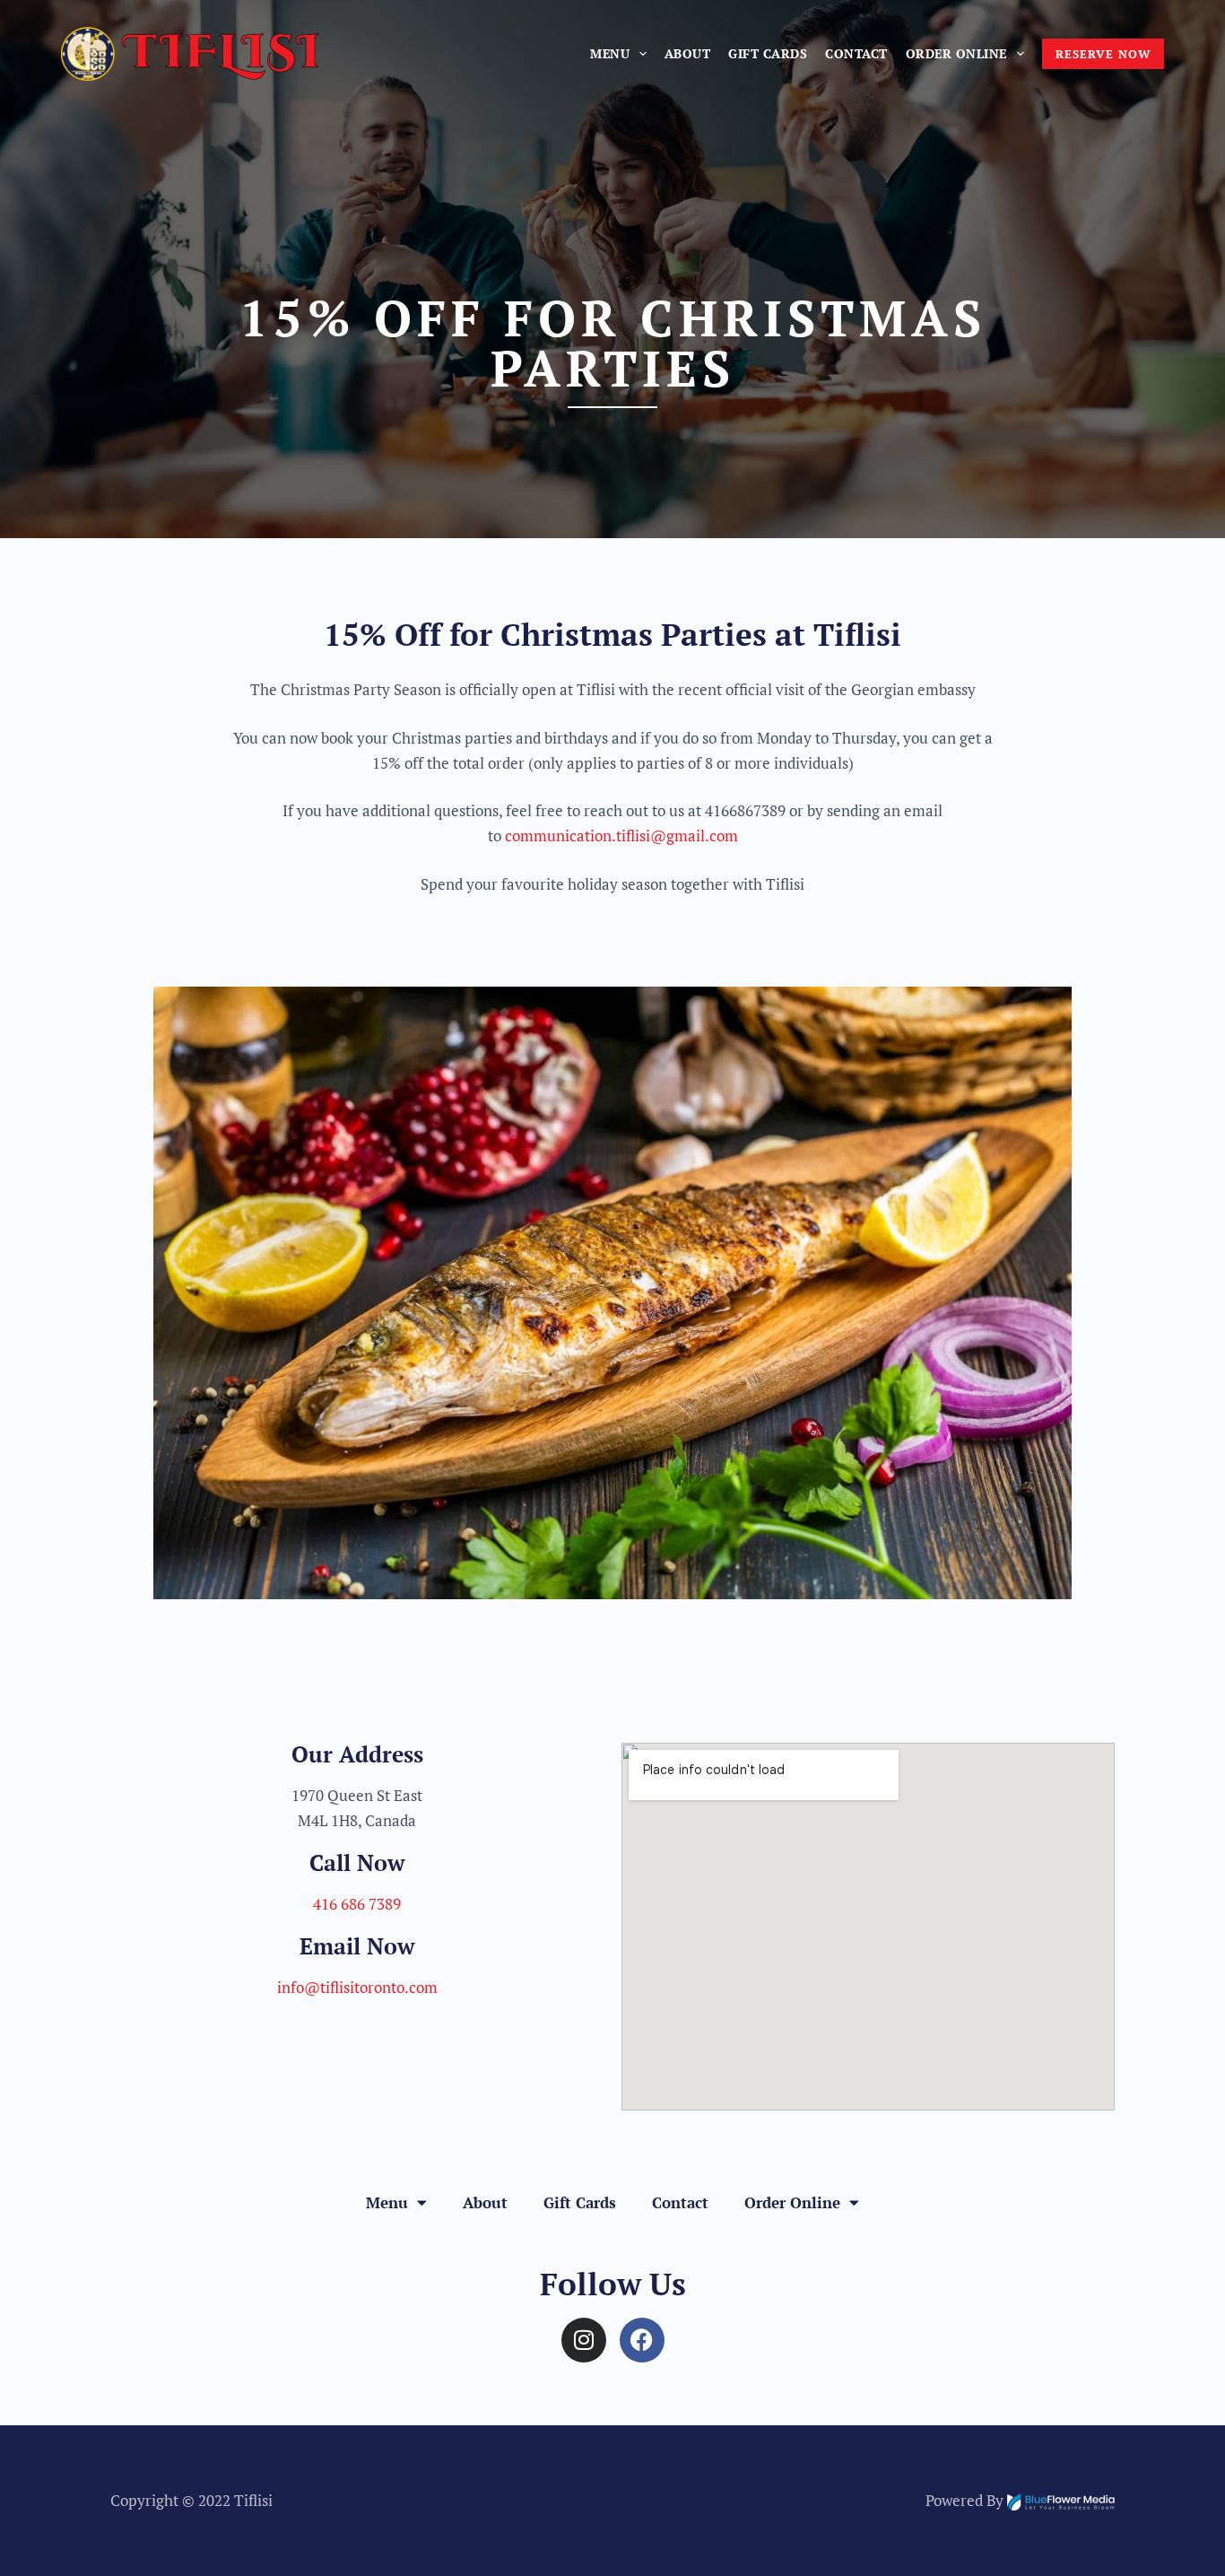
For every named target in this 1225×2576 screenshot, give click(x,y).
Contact (856, 53)
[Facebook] (642, 2340)
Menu (610, 53)
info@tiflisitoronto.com (357, 1987)
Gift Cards (768, 53)
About (688, 53)
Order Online (956, 53)
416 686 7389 (357, 1904)
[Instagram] (584, 2340)
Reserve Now (1103, 54)
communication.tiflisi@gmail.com (621, 835)
